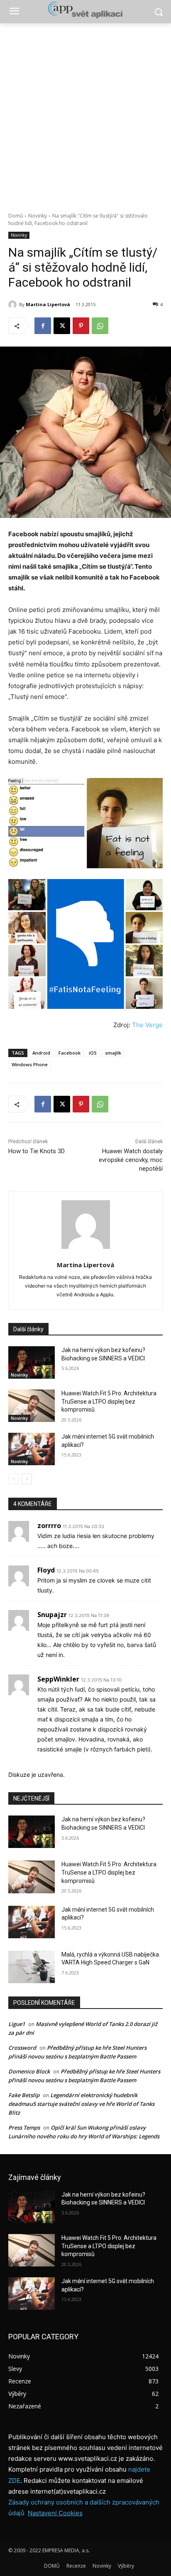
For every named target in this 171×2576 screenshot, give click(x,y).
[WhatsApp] (100, 326)
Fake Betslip (24, 2095)
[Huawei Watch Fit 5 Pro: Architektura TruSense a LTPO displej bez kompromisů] (32, 1406)
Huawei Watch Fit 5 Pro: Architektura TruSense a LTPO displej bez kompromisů (109, 1401)
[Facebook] (43, 326)
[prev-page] (13, 1479)
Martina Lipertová (48, 304)
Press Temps (24, 2128)
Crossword (22, 2048)
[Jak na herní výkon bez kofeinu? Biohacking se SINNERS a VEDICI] (32, 1362)
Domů (16, 216)
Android (41, 1053)
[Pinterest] (81, 326)
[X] (62, 326)
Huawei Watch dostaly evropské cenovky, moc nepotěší (131, 1160)
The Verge (147, 1025)
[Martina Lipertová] (14, 305)
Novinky (38, 216)
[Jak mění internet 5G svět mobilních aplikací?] (32, 1449)
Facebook (70, 1053)
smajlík (113, 1053)
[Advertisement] (85, 113)
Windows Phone (30, 1064)
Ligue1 (17, 2024)
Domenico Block (29, 2071)
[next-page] (27, 1479)
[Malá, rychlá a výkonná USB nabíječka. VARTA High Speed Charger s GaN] (32, 1967)
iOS (93, 1053)
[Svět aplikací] (85, 10)
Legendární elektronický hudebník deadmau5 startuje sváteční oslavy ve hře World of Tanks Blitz (81, 2104)
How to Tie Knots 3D (37, 1151)
